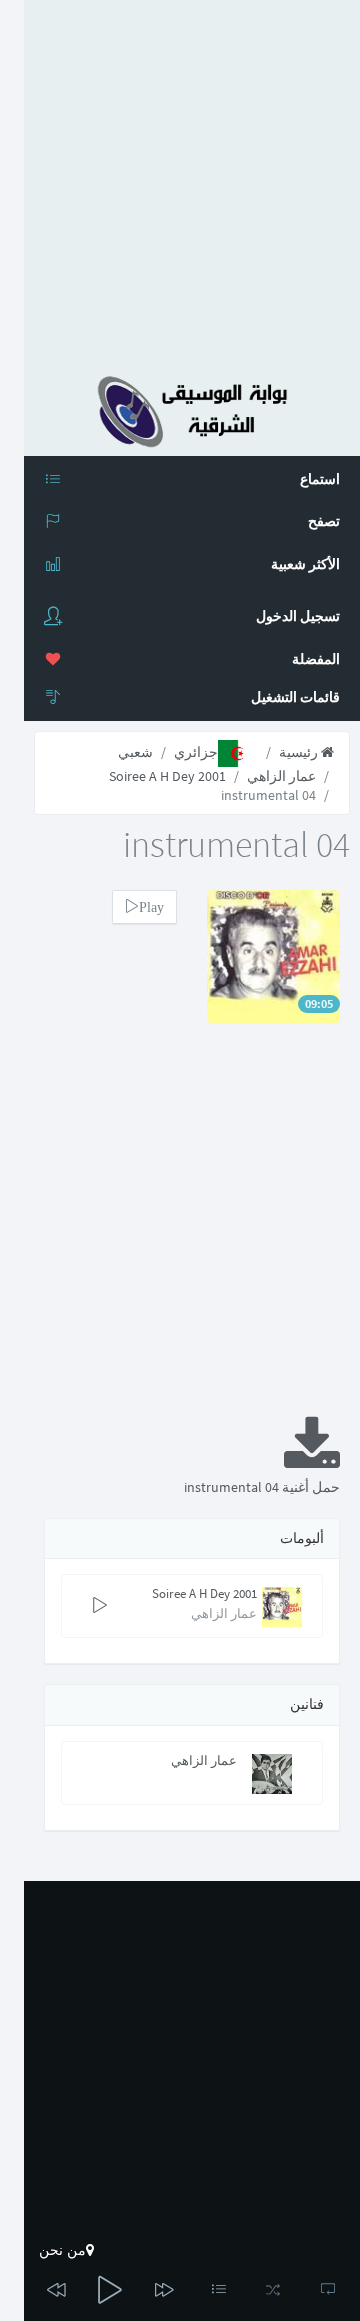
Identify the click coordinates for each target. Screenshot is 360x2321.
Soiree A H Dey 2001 (167, 776)
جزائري (196, 752)
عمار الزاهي (281, 776)
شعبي (135, 752)
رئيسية (300, 752)
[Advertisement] (180, 180)
